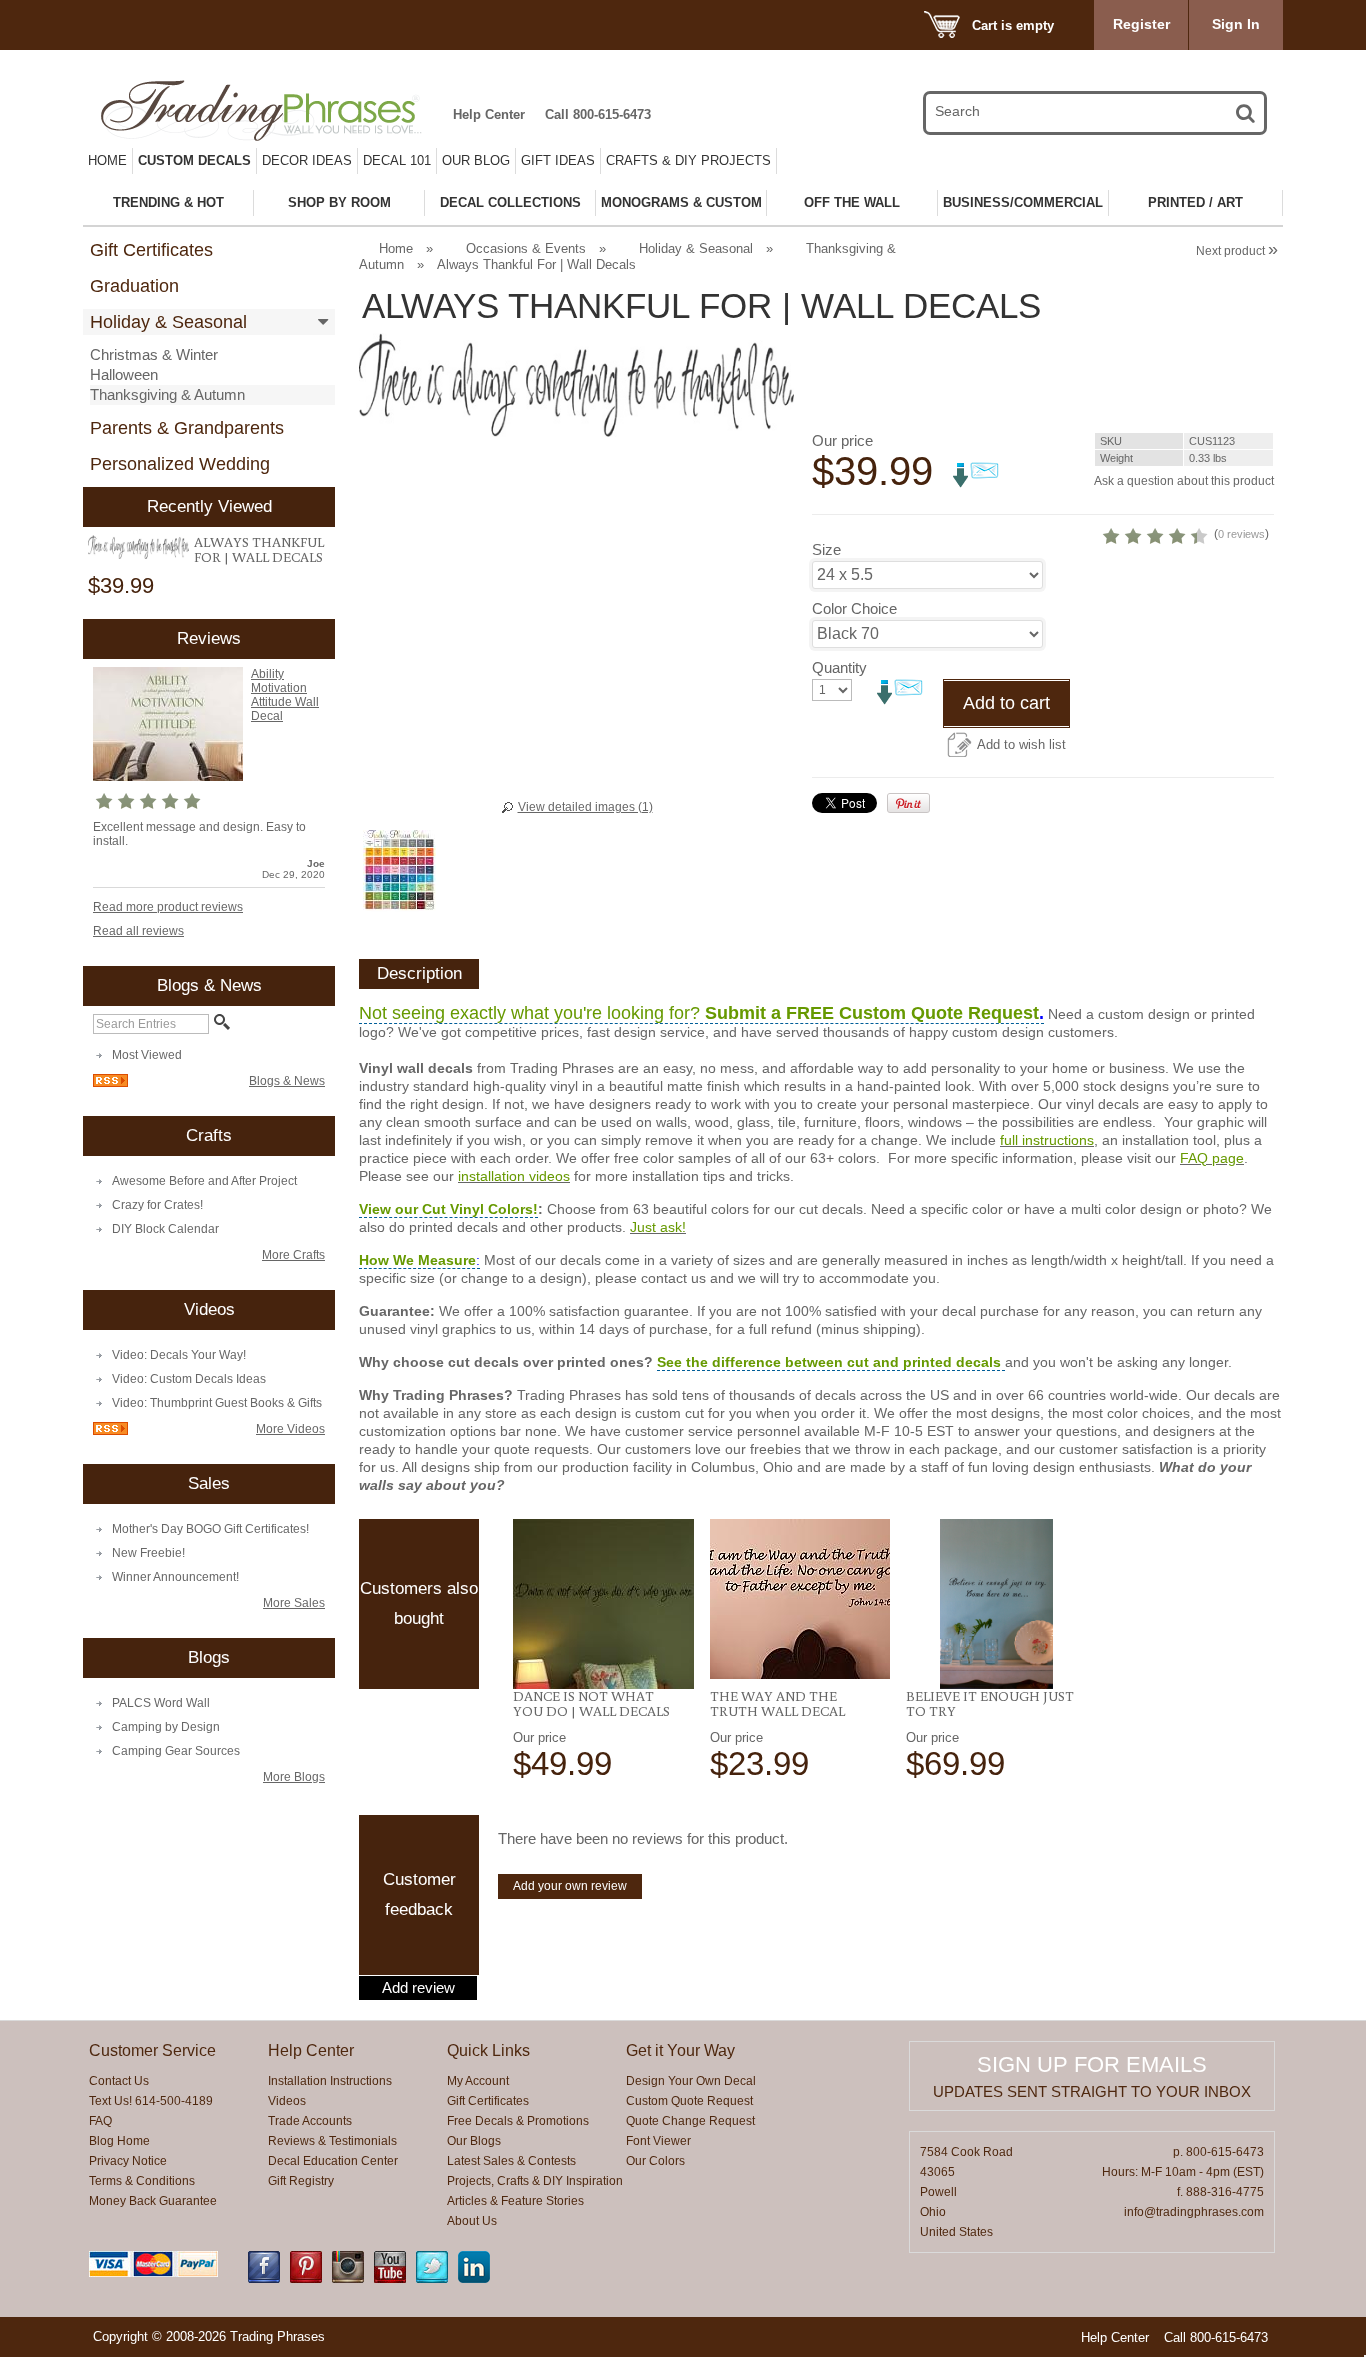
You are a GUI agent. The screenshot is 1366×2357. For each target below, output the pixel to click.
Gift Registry (301, 2181)
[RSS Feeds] (110, 1083)
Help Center (489, 114)
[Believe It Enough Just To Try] (996, 1604)
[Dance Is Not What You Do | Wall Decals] (603, 1604)
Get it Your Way (680, 2050)
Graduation (134, 286)
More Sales (294, 1603)
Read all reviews (138, 931)
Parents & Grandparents (187, 428)
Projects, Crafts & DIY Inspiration (535, 2181)
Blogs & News (287, 1081)
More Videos (290, 1429)
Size (826, 549)
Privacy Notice (128, 2161)
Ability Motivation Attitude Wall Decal (285, 695)
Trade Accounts (310, 2121)
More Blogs (294, 1777)
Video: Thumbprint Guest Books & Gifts (217, 1403)
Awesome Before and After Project (204, 1181)
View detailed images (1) (585, 807)
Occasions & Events (526, 248)
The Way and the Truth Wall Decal (777, 1703)
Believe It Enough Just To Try (990, 1703)
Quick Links (488, 2050)
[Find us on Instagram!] (348, 2279)
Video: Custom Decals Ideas (189, 1379)
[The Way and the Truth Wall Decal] (800, 1599)
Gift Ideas (558, 160)
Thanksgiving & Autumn (167, 394)
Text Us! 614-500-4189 (151, 2101)
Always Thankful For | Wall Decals (259, 549)
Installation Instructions (330, 2081)
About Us (472, 2221)
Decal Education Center (333, 2161)
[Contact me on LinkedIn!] (474, 2279)
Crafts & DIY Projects (688, 160)
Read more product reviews (168, 907)
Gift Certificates (151, 250)
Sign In (1236, 24)
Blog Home (119, 2141)
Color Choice (854, 608)
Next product (1237, 251)
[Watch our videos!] (390, 2279)
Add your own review (570, 1886)
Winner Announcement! (175, 1577)
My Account (478, 2081)
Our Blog (476, 160)
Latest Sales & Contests (511, 2161)
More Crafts (293, 1255)
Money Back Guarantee (153, 2201)
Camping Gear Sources (176, 1751)
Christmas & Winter (154, 354)
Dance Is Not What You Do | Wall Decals (591, 1703)
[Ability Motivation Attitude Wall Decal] (168, 777)
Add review (418, 1988)
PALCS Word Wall (161, 1703)
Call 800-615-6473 (598, 114)
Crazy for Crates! (157, 1205)
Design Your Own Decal (691, 2081)
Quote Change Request (690, 2121)
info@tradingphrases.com (1194, 2212)
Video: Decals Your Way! (179, 1355)
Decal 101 (397, 160)
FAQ (100, 2121)
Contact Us (119, 2081)
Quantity (839, 667)
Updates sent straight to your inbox (1092, 2091)
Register (1141, 24)
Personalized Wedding (180, 464)
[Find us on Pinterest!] (306, 2279)
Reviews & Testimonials (332, 2141)
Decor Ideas (307, 160)
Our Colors (655, 2161)
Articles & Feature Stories (515, 2201)
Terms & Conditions (142, 2181)
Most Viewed (147, 1055)
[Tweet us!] (432, 2279)
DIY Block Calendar (165, 1229)
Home (107, 160)
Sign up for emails (1092, 2064)
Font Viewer (658, 2141)
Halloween (124, 374)
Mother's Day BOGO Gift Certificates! (210, 1529)
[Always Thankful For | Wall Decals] (138, 547)
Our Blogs (474, 2141)
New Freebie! (148, 1553)
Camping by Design (166, 1727)
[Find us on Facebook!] (264, 2279)
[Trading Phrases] (272, 110)
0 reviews (1241, 534)
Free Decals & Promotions (518, 2121)
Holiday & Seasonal (168, 322)
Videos (287, 2101)
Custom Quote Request (689, 2101)
